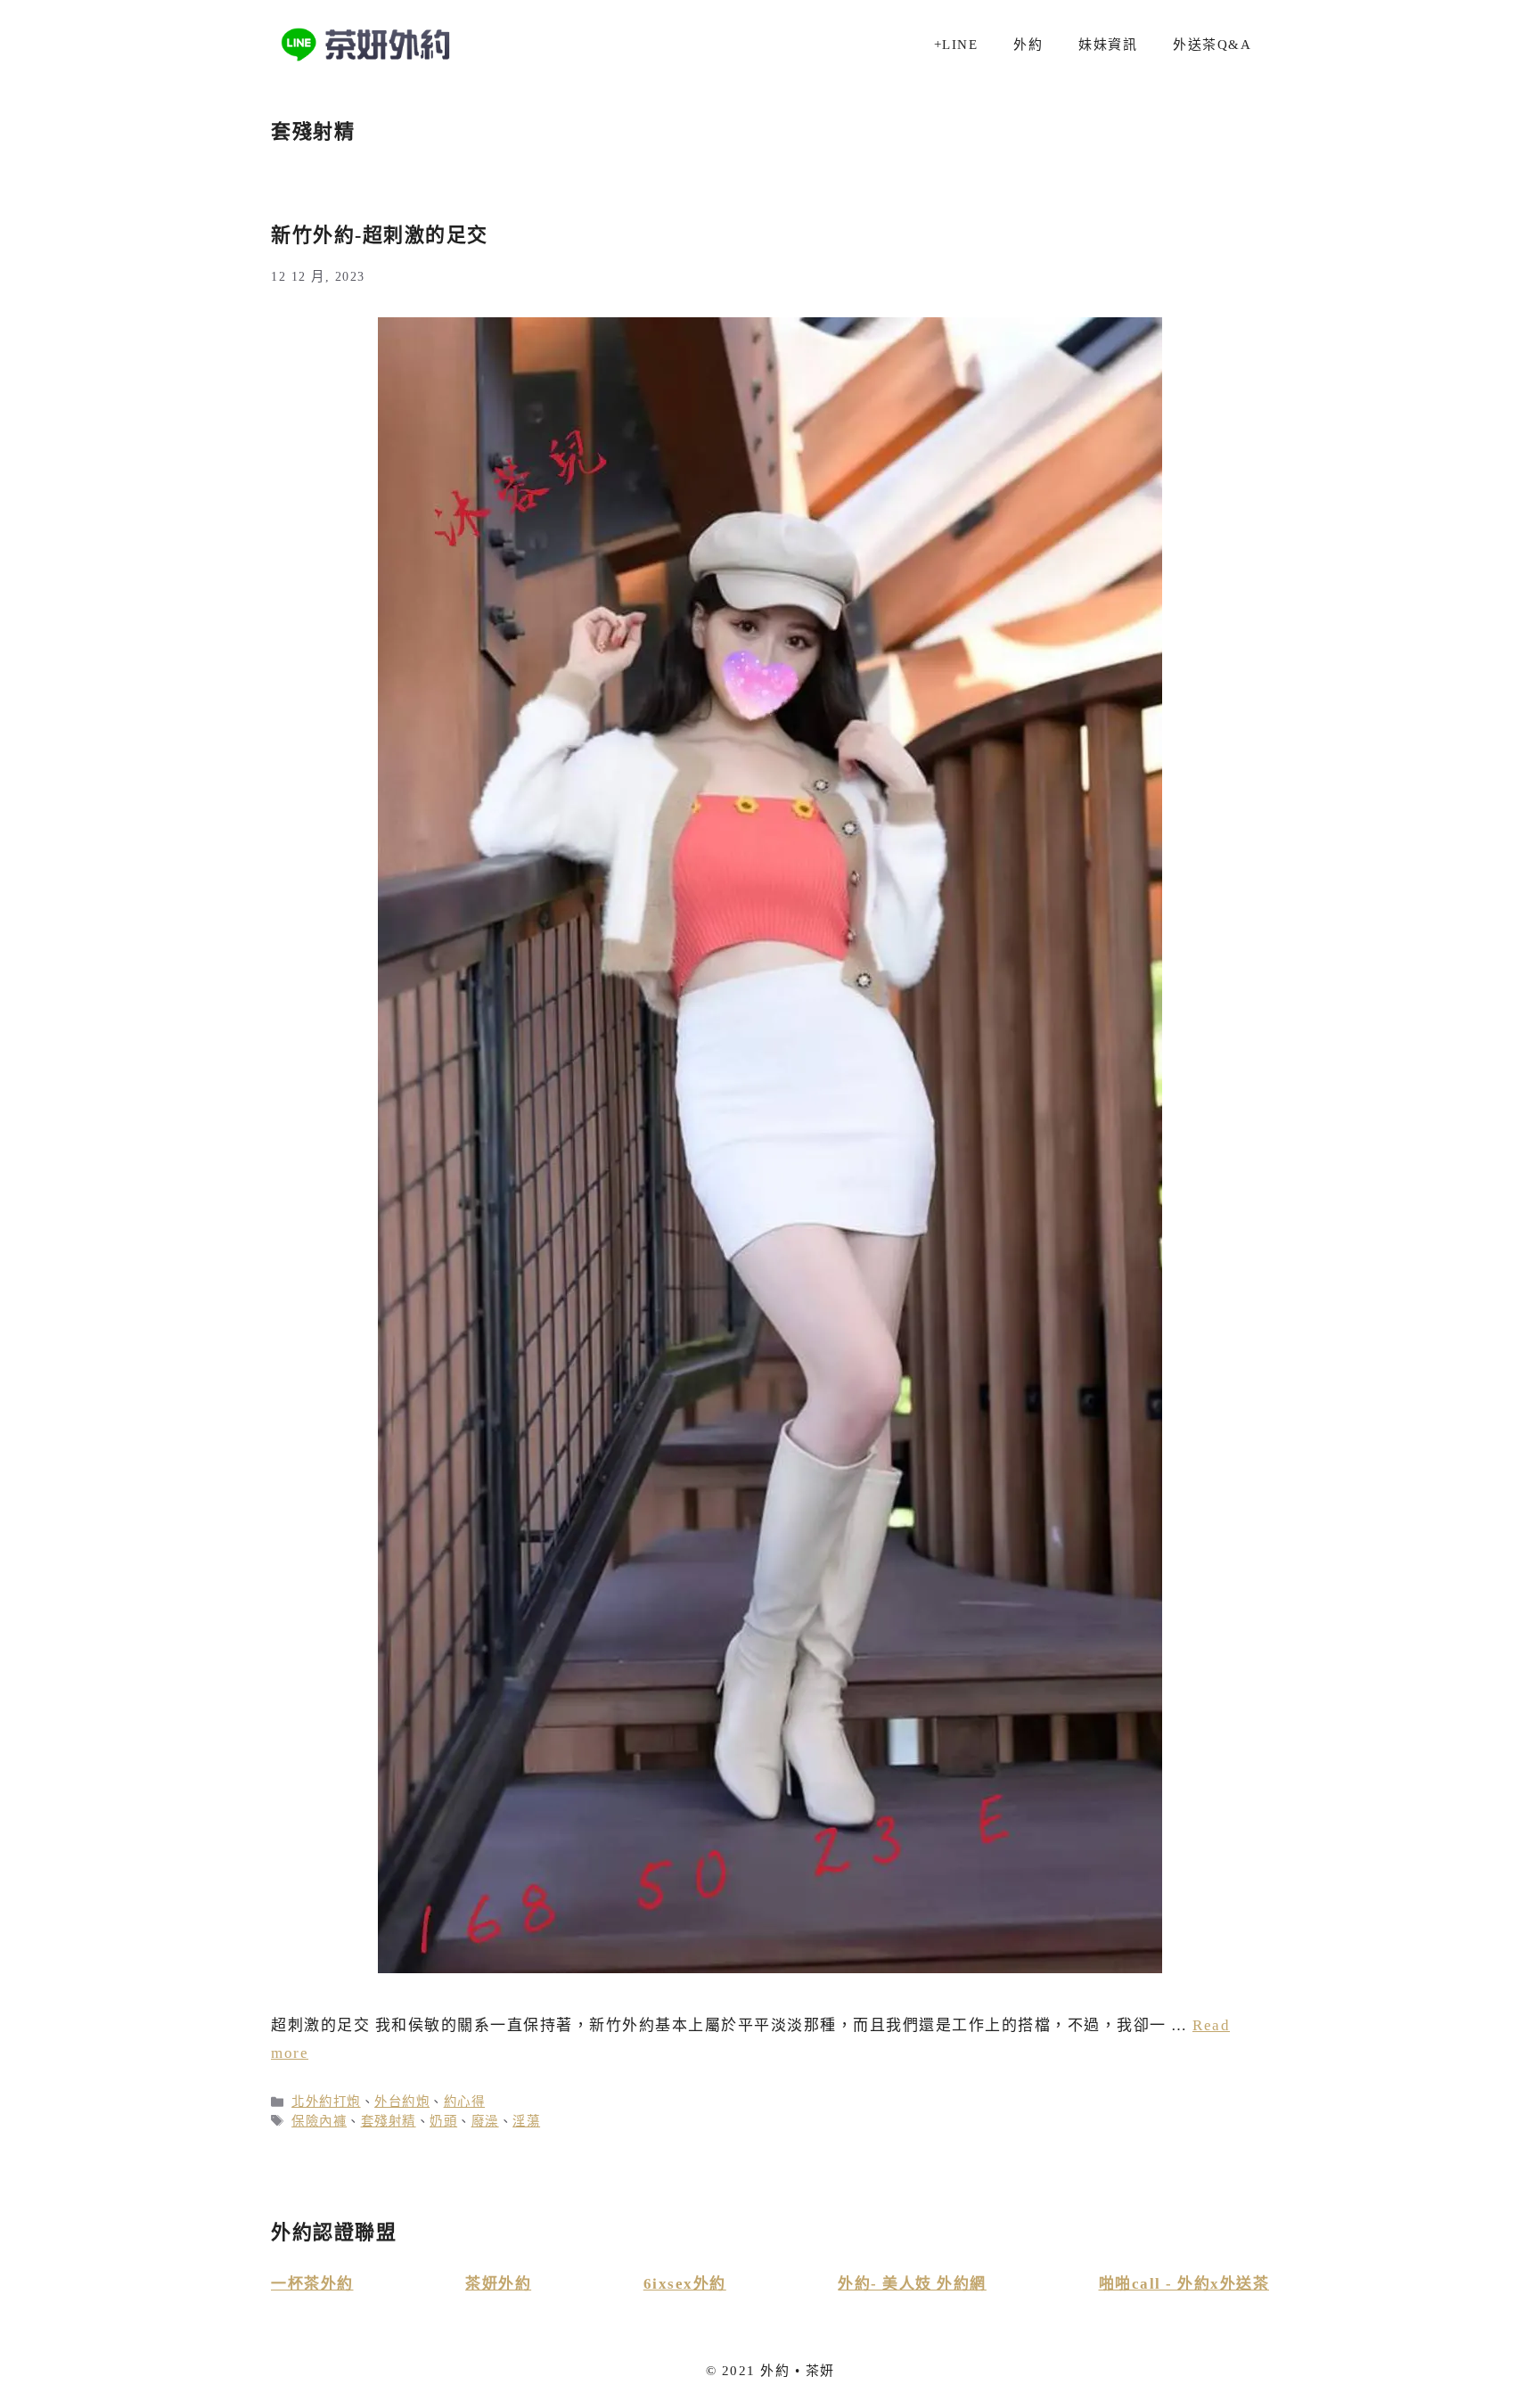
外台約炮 (402, 2102)
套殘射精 (389, 2121)
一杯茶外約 (312, 2284)
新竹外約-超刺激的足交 (380, 235)
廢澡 (485, 2121)
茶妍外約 (498, 2284)
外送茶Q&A (1212, 45)
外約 (1028, 45)
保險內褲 (319, 2121)
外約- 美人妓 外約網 (912, 2284)
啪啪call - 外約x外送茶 (1184, 2284)
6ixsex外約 (685, 2284)
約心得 (465, 2102)
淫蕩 (526, 2121)
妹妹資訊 (1108, 45)
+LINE (956, 45)
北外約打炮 (326, 2102)
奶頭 (443, 2121)
